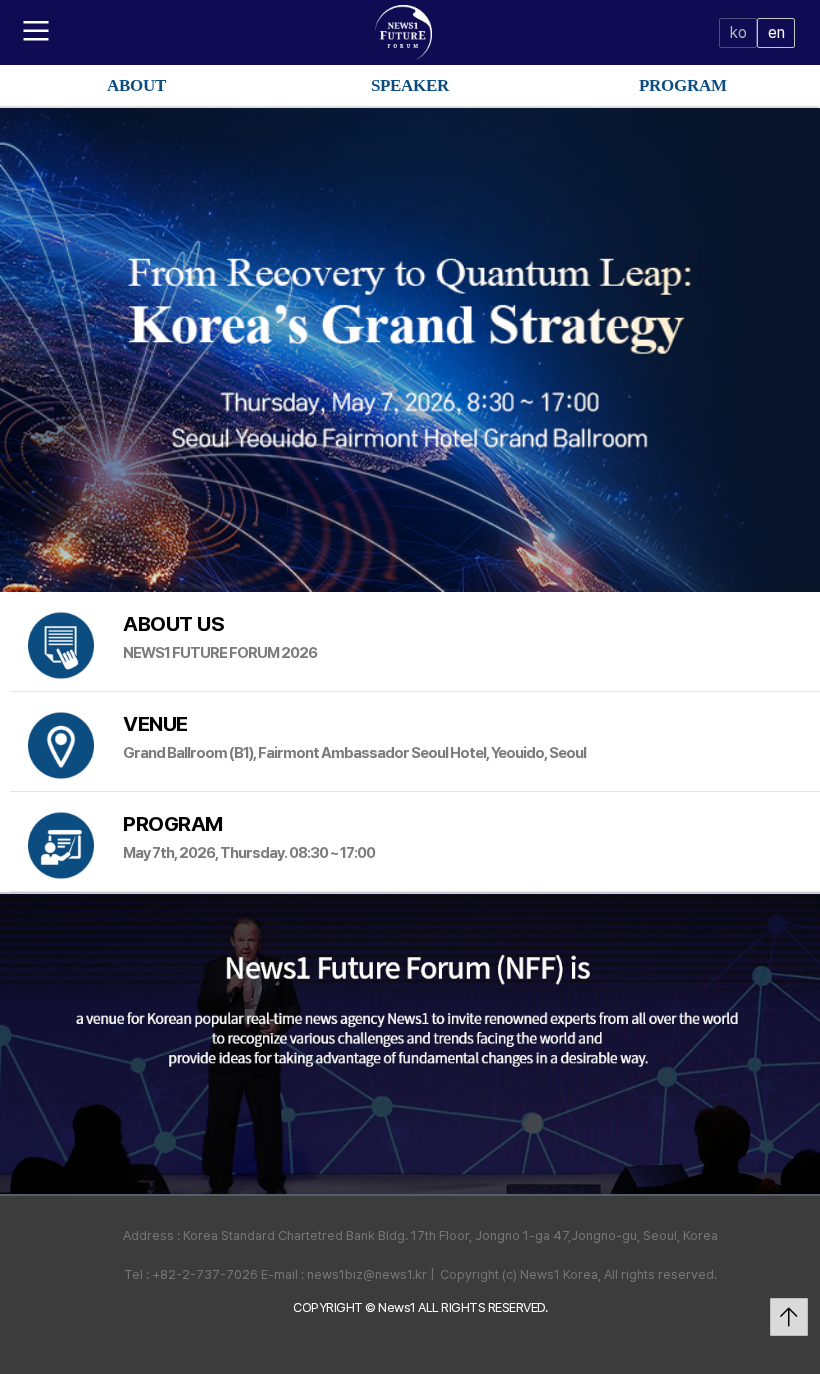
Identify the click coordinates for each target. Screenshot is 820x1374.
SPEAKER (410, 85)
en (776, 32)
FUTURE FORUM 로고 (410, 32)
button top (789, 1317)
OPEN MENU (37, 30)
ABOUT (136, 85)
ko (738, 32)
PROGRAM (683, 85)
